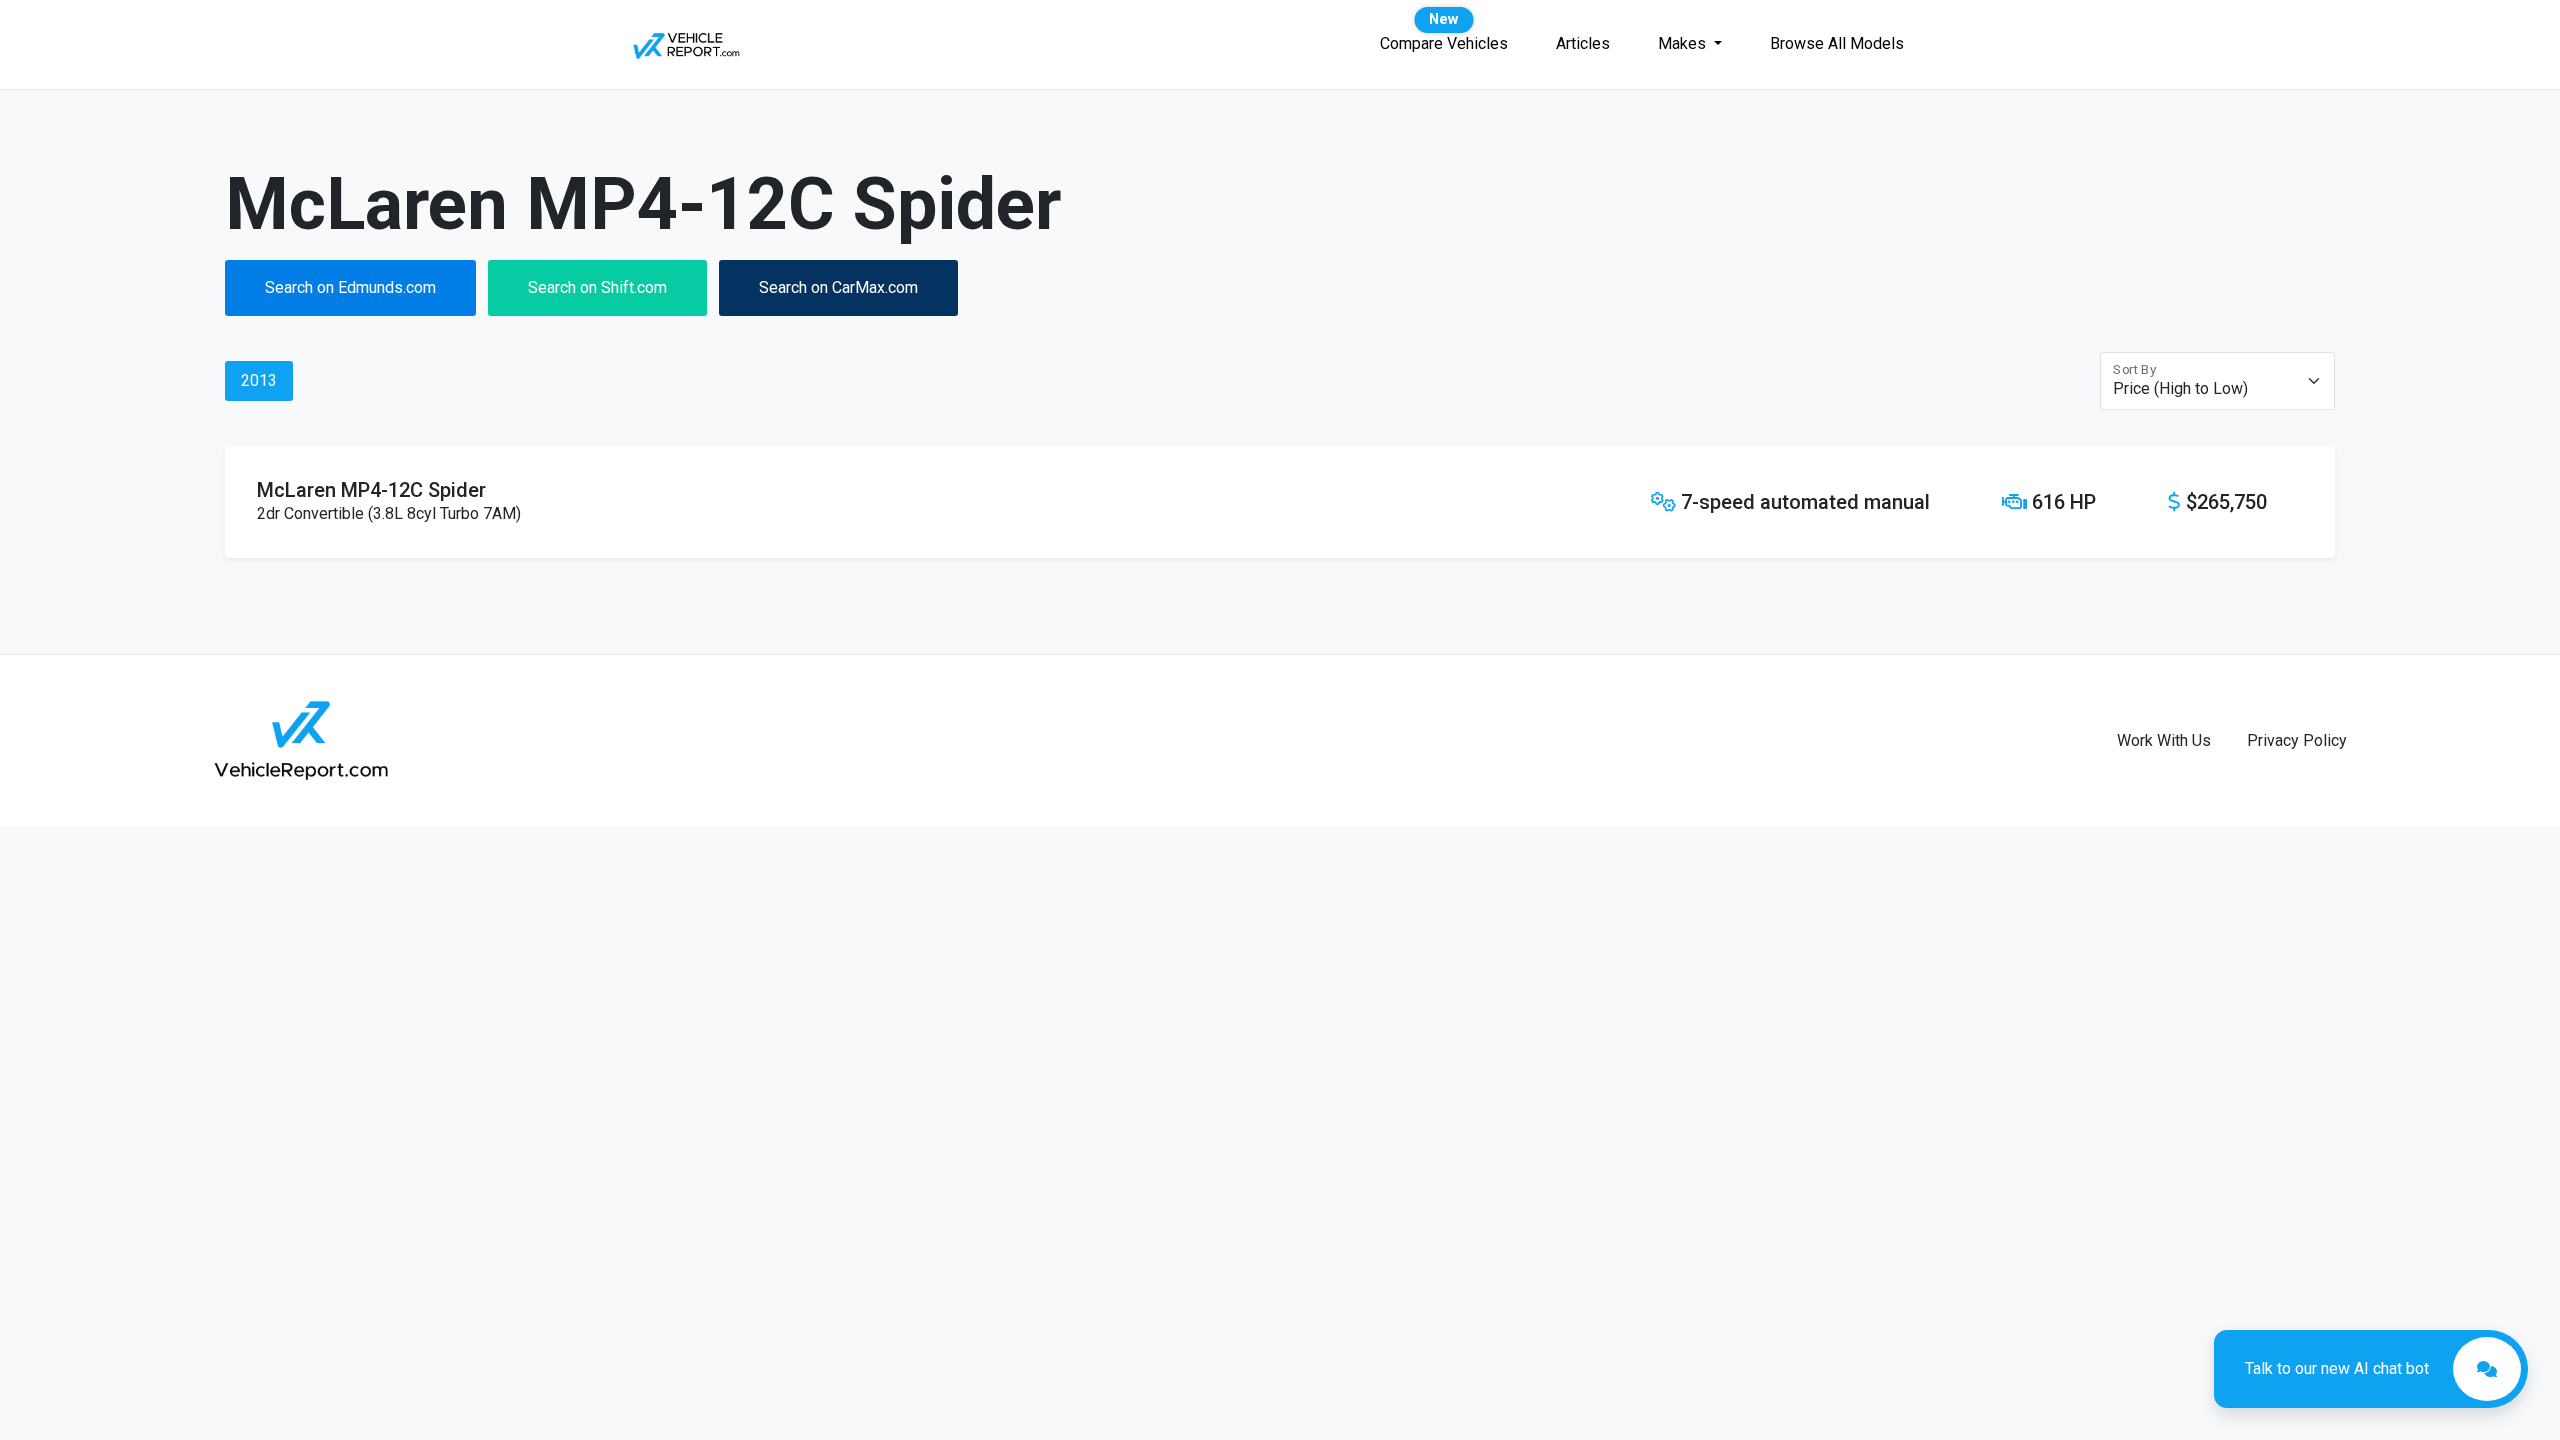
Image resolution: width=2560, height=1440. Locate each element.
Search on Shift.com (597, 287)
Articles (1583, 43)
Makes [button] (1684, 43)
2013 (259, 380)
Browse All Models (1837, 43)
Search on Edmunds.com (350, 287)
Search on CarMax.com (838, 287)
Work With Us (2164, 740)
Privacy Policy (2297, 740)
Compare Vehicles (1444, 43)
